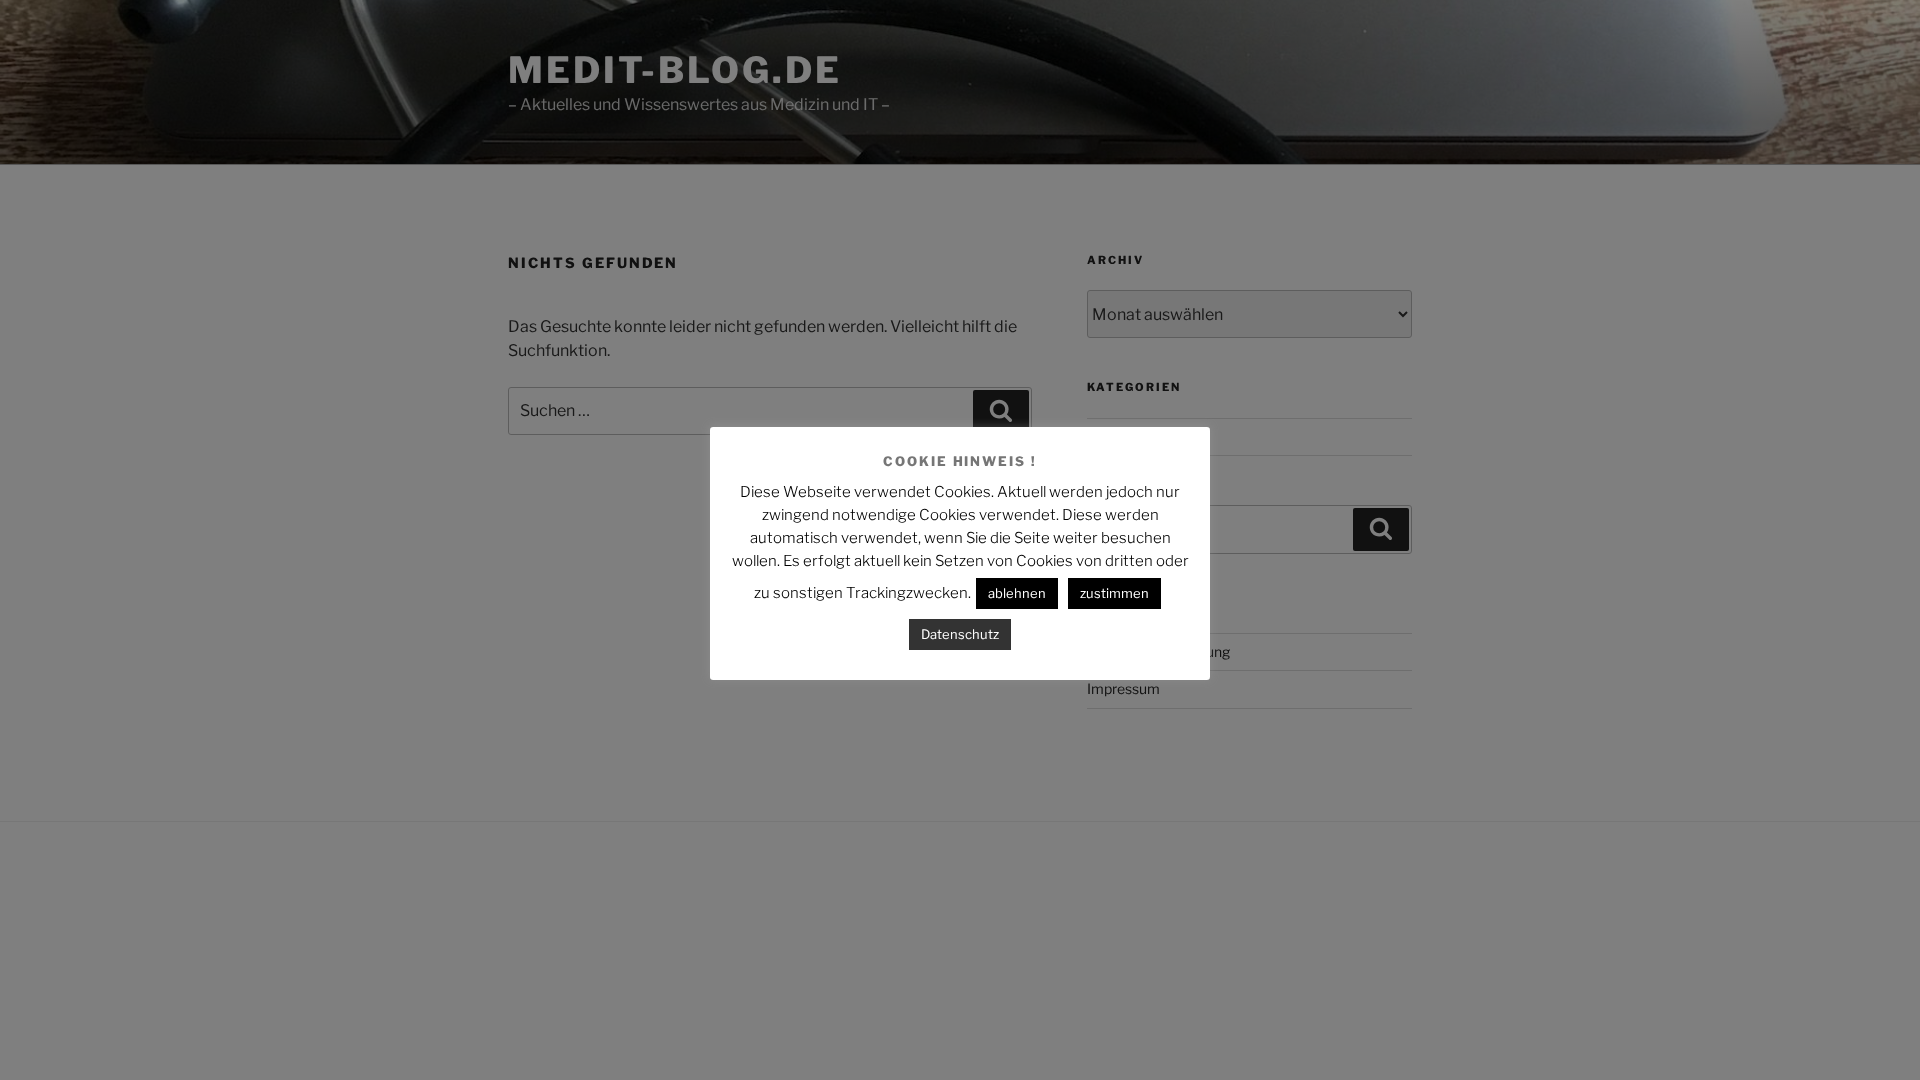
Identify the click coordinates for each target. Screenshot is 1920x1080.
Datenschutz (960, 634)
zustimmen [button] (1114, 593)
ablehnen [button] (1017, 593)
